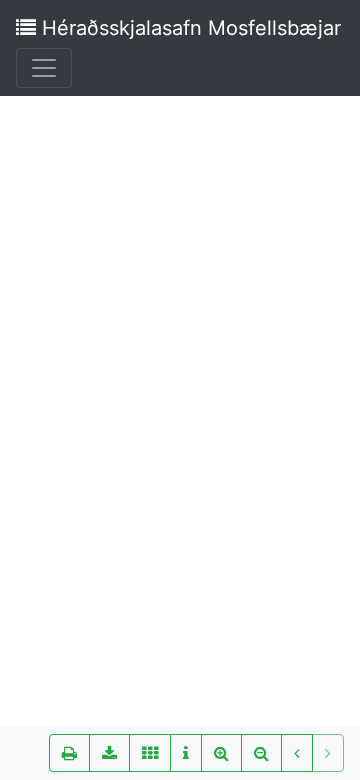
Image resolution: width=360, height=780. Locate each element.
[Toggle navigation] (44, 68)
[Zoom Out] (261, 753)
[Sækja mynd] (109, 753)
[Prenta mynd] (69, 753)
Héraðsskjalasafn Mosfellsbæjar (188, 28)
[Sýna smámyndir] (150, 753)
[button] (297, 753)
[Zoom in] (221, 753)
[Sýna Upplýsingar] (186, 753)
